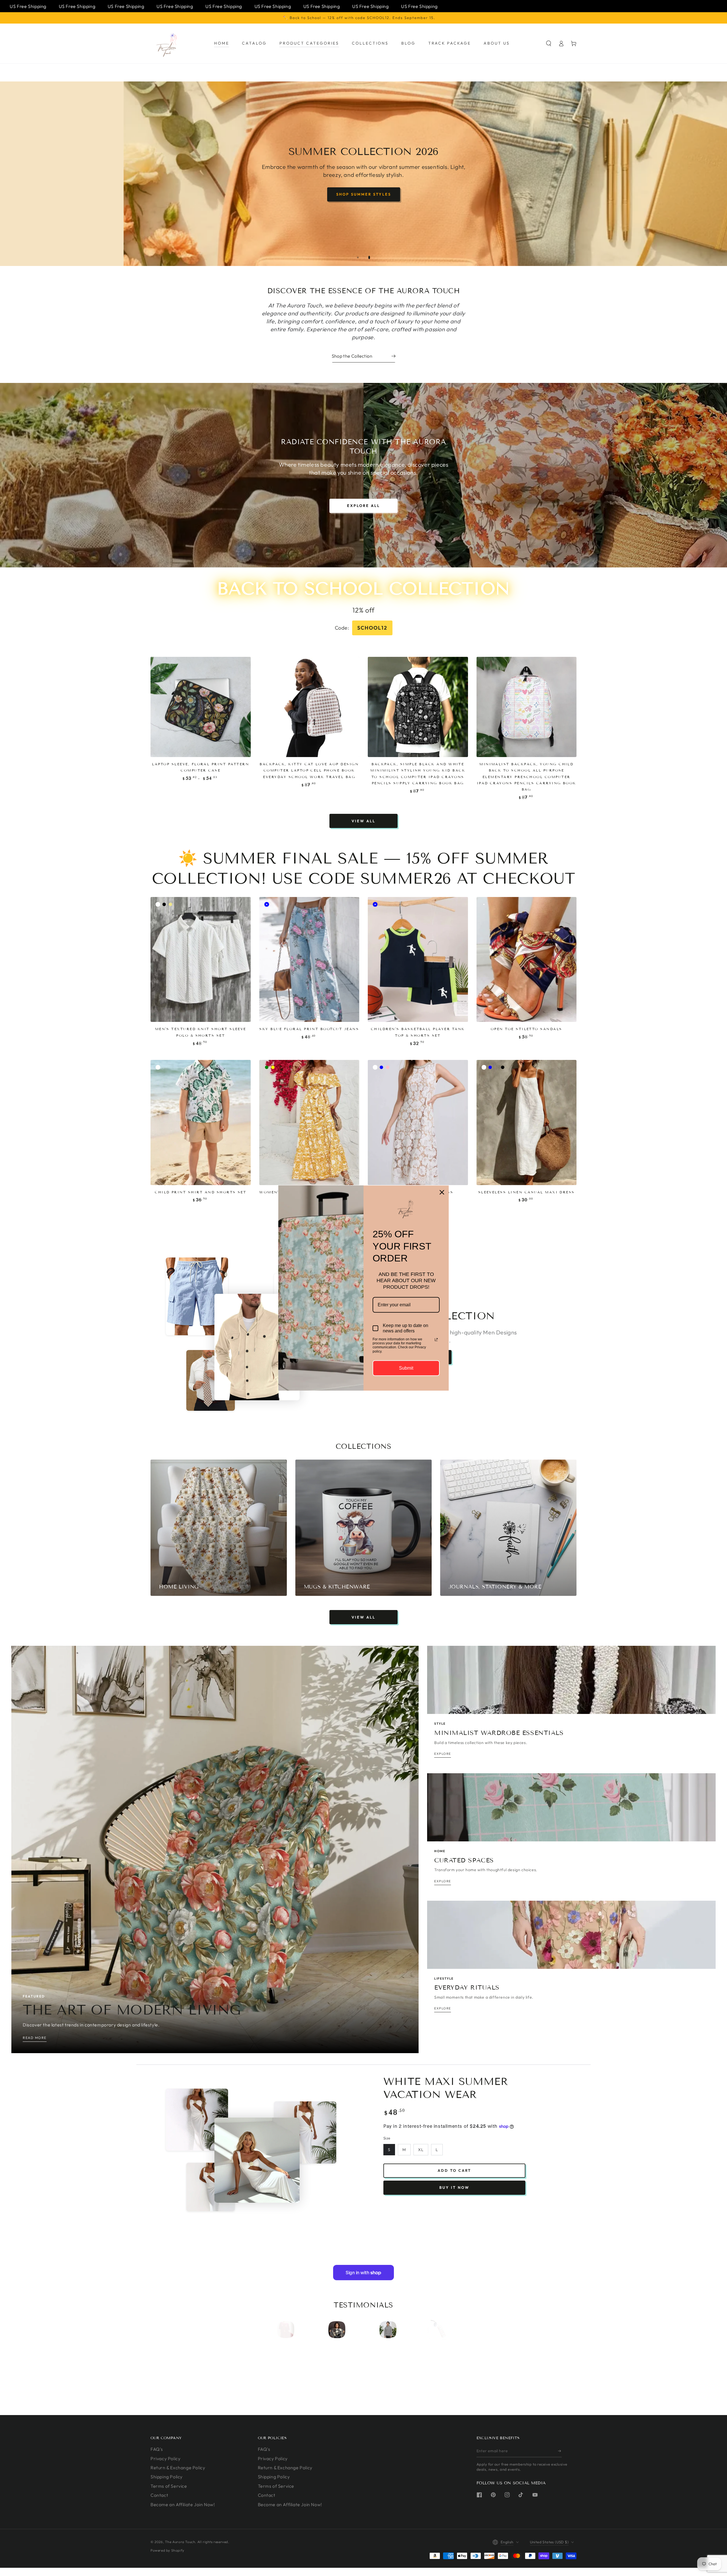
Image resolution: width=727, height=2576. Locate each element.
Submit (406, 1368)
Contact (159, 2495)
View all (363, 821)
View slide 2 (369, 257)
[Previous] (289, 2330)
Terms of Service (169, 2486)
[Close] (442, 1192)
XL (421, 2150)
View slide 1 (358, 257)
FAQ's (157, 2449)
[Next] (438, 2330)
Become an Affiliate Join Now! (183, 2504)
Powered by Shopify (167, 2550)
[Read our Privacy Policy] (436, 1340)
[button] (549, 43)
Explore (381, 192)
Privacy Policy (165, 2458)
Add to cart (454, 2170)
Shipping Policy (167, 2477)
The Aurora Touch (180, 2542)
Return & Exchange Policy (178, 2468)
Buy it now (454, 2187)
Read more (35, 2038)
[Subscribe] (560, 2451)
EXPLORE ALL (363, 506)
